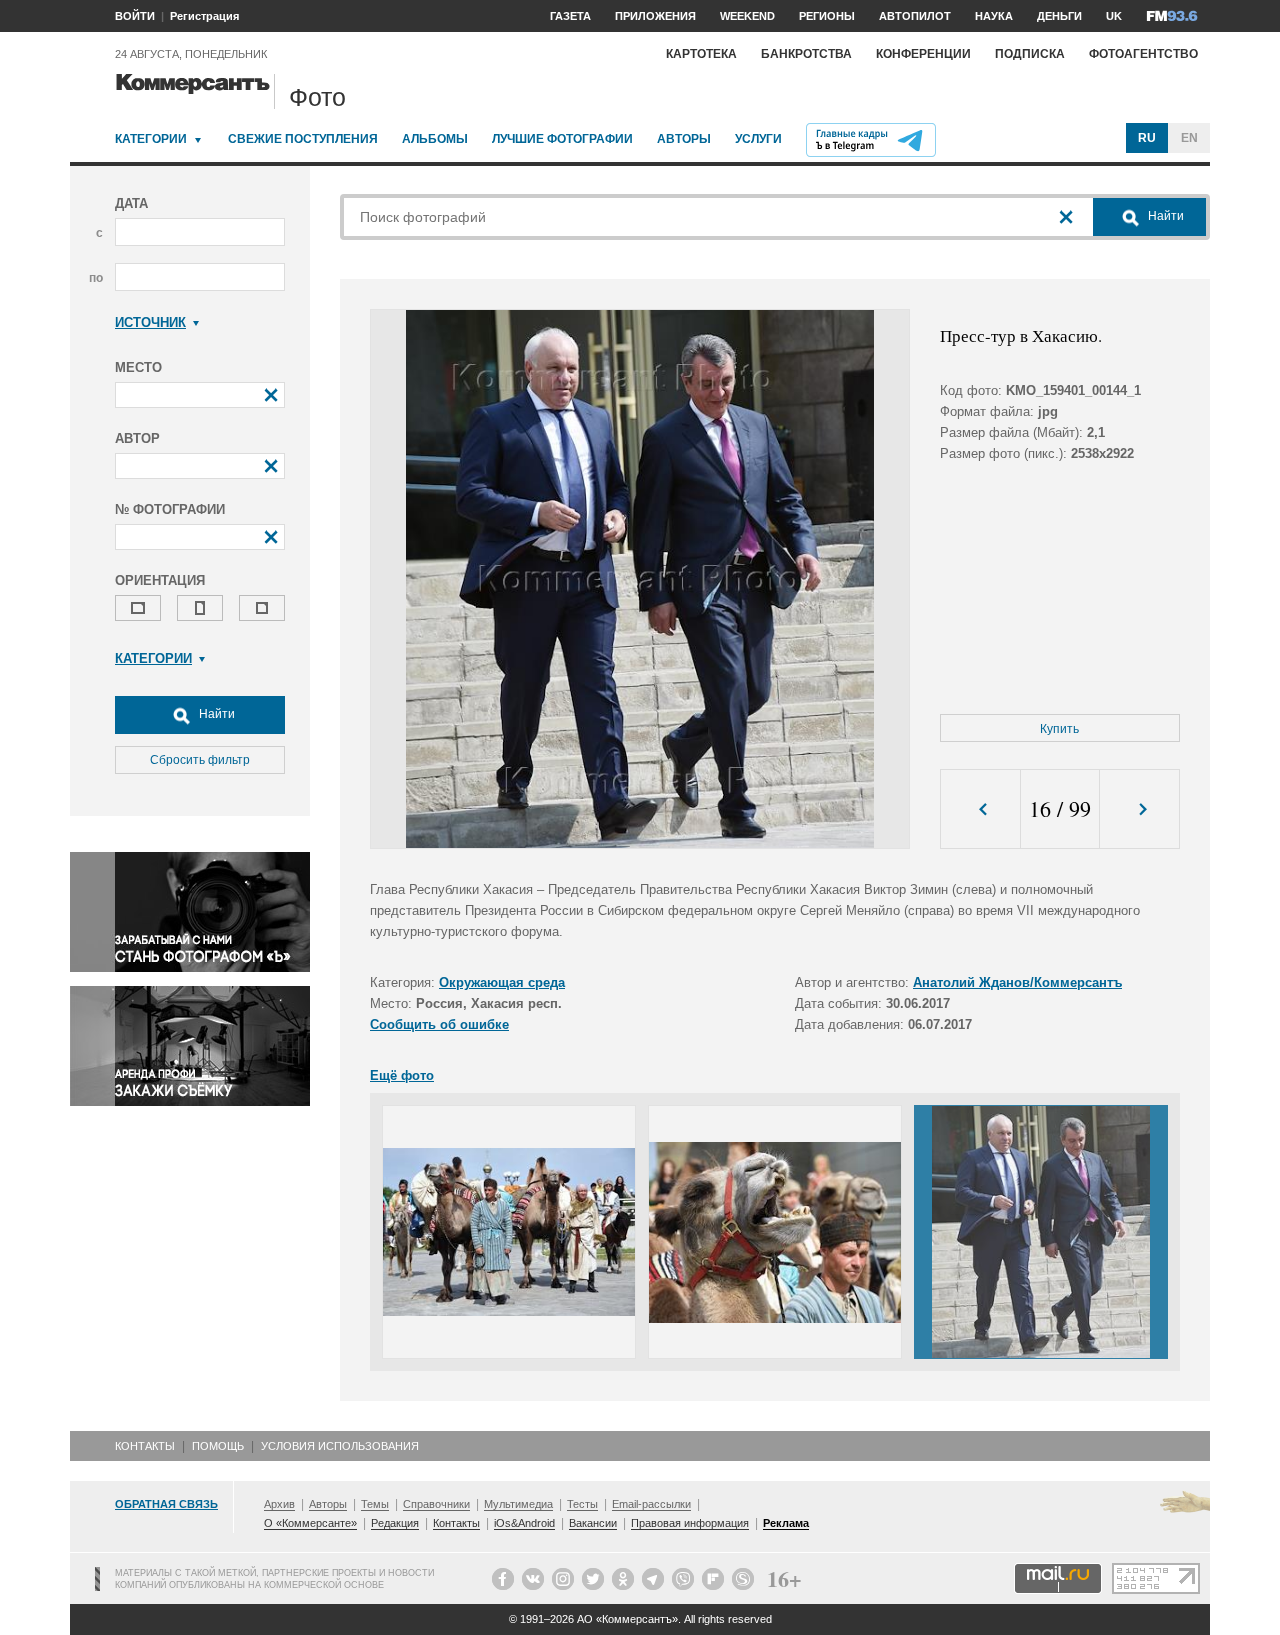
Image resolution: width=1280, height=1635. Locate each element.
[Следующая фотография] (1139, 809)
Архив (279, 1504)
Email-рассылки (651, 1504)
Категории (151, 139)
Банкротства (806, 54)
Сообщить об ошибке (439, 1024)
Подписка (1030, 54)
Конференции (923, 54)
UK (1114, 16)
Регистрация (204, 16)
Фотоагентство (1143, 54)
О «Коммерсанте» (310, 1523)
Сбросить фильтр (200, 760)
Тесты (582, 1504)
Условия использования (340, 1446)
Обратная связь (166, 1504)
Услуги (758, 139)
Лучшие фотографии (562, 139)
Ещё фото (402, 1075)
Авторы (684, 139)
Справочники (436, 1504)
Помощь (218, 1446)
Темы (375, 1504)
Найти (215, 714)
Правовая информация (690, 1523)
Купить (1059, 729)
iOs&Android (524, 1523)
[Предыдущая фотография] (980, 809)
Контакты (145, 1446)
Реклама (786, 1523)
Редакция (395, 1523)
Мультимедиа (518, 1504)
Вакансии (593, 1523)
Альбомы (435, 139)
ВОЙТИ (135, 16)
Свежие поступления (303, 139)
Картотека (701, 54)
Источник (150, 322)
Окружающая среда (502, 982)
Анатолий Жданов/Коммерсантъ (1017, 982)
